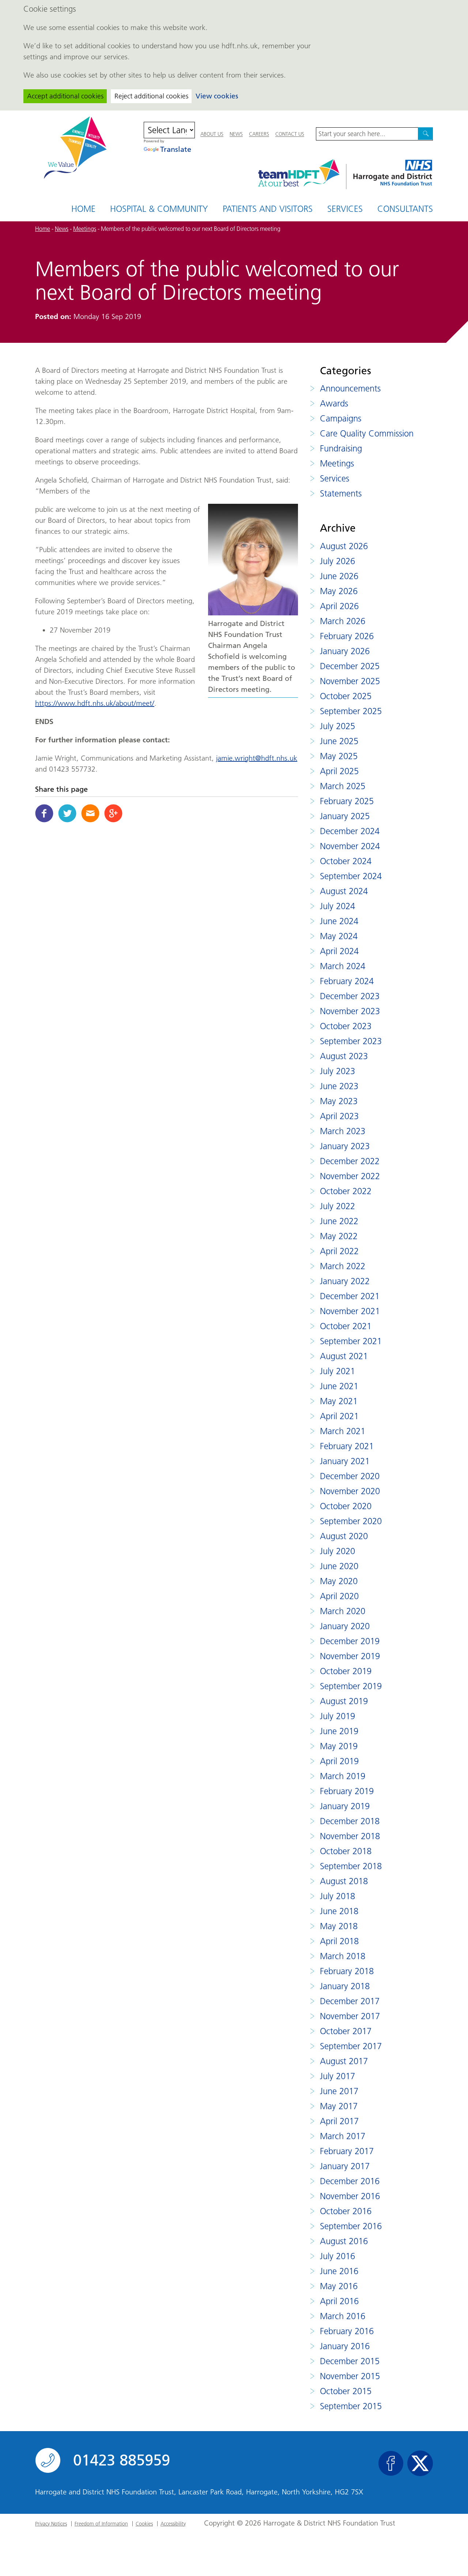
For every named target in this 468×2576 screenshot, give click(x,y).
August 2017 (344, 2061)
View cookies (217, 96)
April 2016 (339, 2301)
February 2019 (347, 1791)
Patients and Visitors (268, 209)
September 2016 (351, 2226)
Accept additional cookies (65, 96)
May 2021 (339, 1401)
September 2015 (351, 2406)
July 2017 (337, 2076)
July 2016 (337, 2256)
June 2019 (339, 1731)
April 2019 (339, 1761)
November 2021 (350, 1311)
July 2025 (337, 726)
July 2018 (337, 1896)
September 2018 (351, 1866)
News (236, 134)
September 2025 (351, 711)
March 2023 (343, 1131)
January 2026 (345, 651)
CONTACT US (290, 134)
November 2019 (350, 1656)
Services (345, 209)
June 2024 (339, 921)
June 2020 (339, 1566)
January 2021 (345, 1461)
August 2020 (344, 1536)
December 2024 (350, 831)
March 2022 (343, 1266)
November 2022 (350, 1176)
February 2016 (347, 2331)
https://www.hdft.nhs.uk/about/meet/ (95, 703)
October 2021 (346, 1326)
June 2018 (339, 1911)
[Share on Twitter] (67, 813)
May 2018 (339, 1926)
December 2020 (350, 1476)
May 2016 (339, 2286)
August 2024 (344, 891)
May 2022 (339, 1236)
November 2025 (350, 681)
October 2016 (346, 2211)
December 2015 (350, 2361)
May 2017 (339, 2106)
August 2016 (344, 2241)
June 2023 (339, 1086)
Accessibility (173, 2524)
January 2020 (345, 1626)
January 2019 (345, 1806)
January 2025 (345, 816)
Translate (176, 149)
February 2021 (347, 1446)
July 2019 (337, 1716)
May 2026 (339, 591)
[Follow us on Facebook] (391, 2463)
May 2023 (339, 1101)
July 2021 (337, 1371)
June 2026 (339, 576)
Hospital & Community (159, 209)
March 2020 (343, 1611)
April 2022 (339, 1251)
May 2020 (339, 1581)
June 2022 (339, 1221)
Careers (259, 134)
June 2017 (339, 2091)
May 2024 (339, 936)
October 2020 (346, 1506)
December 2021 (350, 1296)
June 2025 (339, 741)
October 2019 (346, 1671)
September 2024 (351, 876)
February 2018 (347, 1971)
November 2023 (350, 1011)
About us (212, 134)
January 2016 (345, 2346)
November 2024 (350, 846)
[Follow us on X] (420, 2463)
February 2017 (347, 2151)
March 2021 (343, 1431)
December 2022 (350, 1161)
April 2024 (339, 951)
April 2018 (339, 1941)
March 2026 (343, 621)
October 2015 (346, 2391)
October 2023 (346, 1026)
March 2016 (343, 2316)
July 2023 (337, 1071)
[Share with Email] (90, 813)
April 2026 (339, 606)
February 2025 (347, 801)
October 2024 (346, 861)
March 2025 (343, 786)
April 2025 (339, 771)
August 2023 (344, 1056)
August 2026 (344, 546)
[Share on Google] (113, 813)
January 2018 (345, 1986)
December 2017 (350, 2001)
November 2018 (350, 1836)
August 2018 (344, 1881)
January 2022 (345, 1281)
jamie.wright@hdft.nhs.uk (257, 758)
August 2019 (344, 1701)
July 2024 (337, 906)
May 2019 (339, 1746)
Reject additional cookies (151, 96)
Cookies (144, 2524)
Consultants (405, 209)
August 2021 (344, 1356)
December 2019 (350, 1641)
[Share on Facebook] (44, 813)
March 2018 (343, 1956)
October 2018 (346, 1851)
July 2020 (337, 1551)
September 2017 (351, 2046)
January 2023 (345, 1146)
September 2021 (351, 1341)
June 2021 (339, 1386)
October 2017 (346, 2031)
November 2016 (350, 2196)
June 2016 (339, 2271)
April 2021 (339, 1416)
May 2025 (339, 756)
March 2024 (343, 966)
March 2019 (343, 1776)
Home (83, 209)
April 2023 (339, 1116)
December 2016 (350, 2181)
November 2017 (350, 2016)
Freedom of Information (101, 2524)
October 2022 (346, 1191)
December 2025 (350, 666)
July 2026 (337, 561)
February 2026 (347, 636)
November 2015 (350, 2376)
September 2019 (351, 1686)
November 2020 (350, 1491)
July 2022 (337, 1206)
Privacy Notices (51, 2524)
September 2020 (351, 1521)
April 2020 (339, 1596)
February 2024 (347, 981)
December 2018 (350, 1821)
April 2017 (339, 2121)
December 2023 (350, 996)
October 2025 (346, 696)
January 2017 (345, 2166)
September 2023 (351, 1041)
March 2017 (343, 2136)
